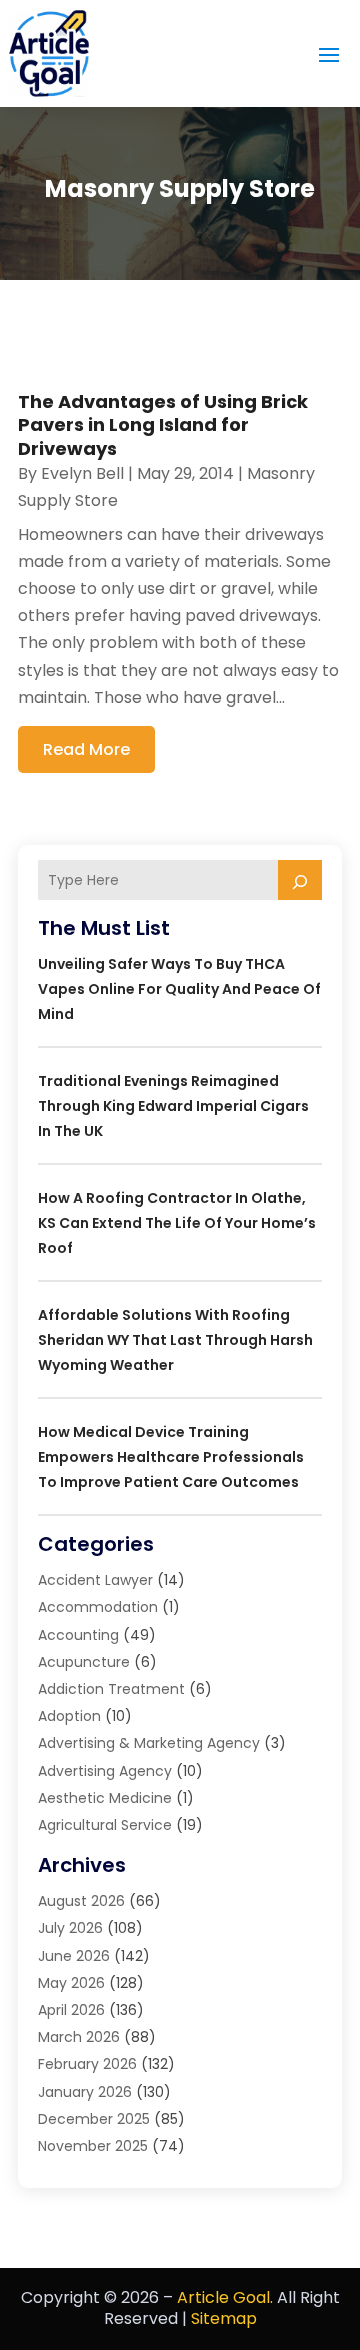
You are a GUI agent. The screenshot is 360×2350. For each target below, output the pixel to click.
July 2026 (70, 1928)
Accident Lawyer (95, 1580)
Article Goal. (225, 2297)
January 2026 (85, 2092)
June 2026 (74, 1956)
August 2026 (81, 1901)
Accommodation (98, 1607)
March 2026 (79, 2037)
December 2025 (94, 2119)
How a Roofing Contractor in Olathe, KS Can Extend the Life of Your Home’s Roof (177, 1223)
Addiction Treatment (111, 1689)
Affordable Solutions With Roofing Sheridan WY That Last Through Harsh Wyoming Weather (175, 1340)
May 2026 (71, 1983)
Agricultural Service (105, 1825)
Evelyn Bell (82, 473)
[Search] (300, 880)
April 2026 (71, 2010)
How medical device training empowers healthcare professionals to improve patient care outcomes (171, 1457)
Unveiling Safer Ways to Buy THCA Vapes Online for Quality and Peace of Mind (179, 989)
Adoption (69, 1716)
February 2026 (87, 2064)
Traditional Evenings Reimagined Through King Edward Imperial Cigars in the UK (173, 1106)
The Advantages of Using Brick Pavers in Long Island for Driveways (163, 425)
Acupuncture (84, 1662)
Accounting (78, 1635)
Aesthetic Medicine (105, 1798)
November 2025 (93, 2146)
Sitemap (224, 2318)
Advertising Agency (105, 1771)
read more (86, 749)
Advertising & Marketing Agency (149, 1743)
